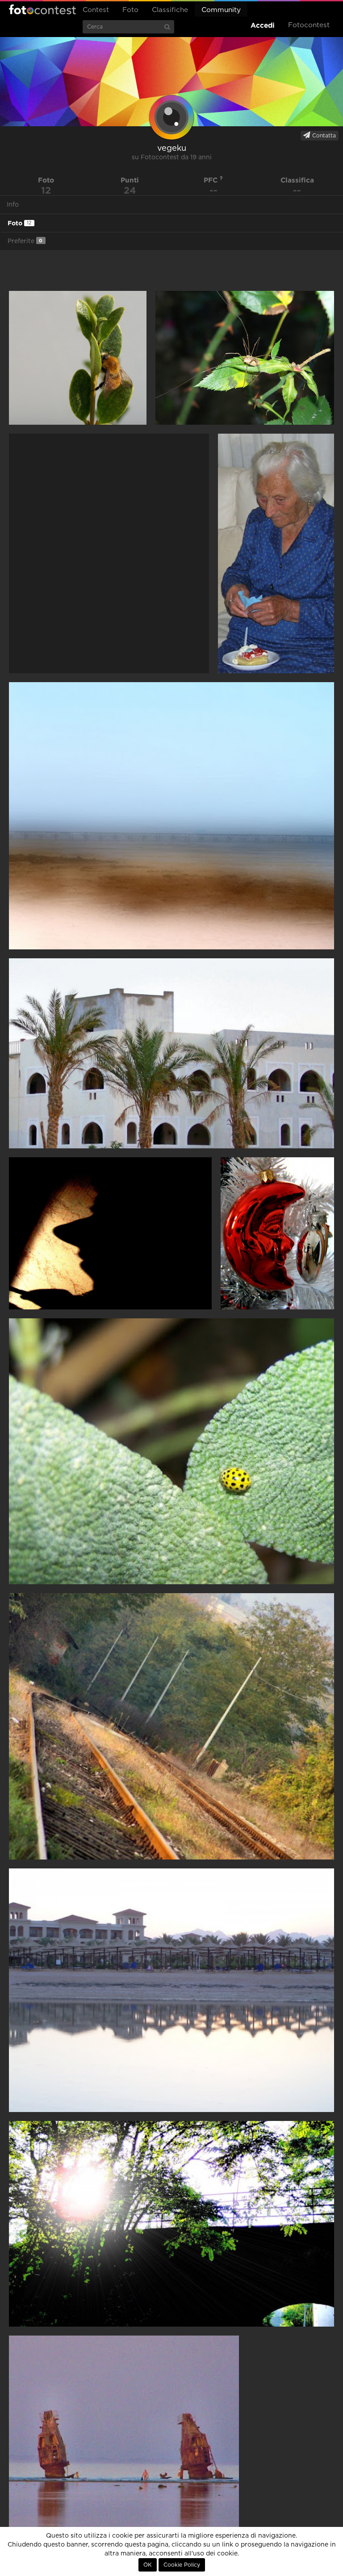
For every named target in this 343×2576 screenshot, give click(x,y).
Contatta (323, 136)
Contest (96, 10)
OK (148, 2565)
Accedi (263, 25)
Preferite (25, 241)
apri (78, 358)
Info (13, 205)
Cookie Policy (182, 2565)
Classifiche (170, 10)
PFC (212, 180)
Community (221, 10)
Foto (130, 10)
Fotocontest (42, 9)
